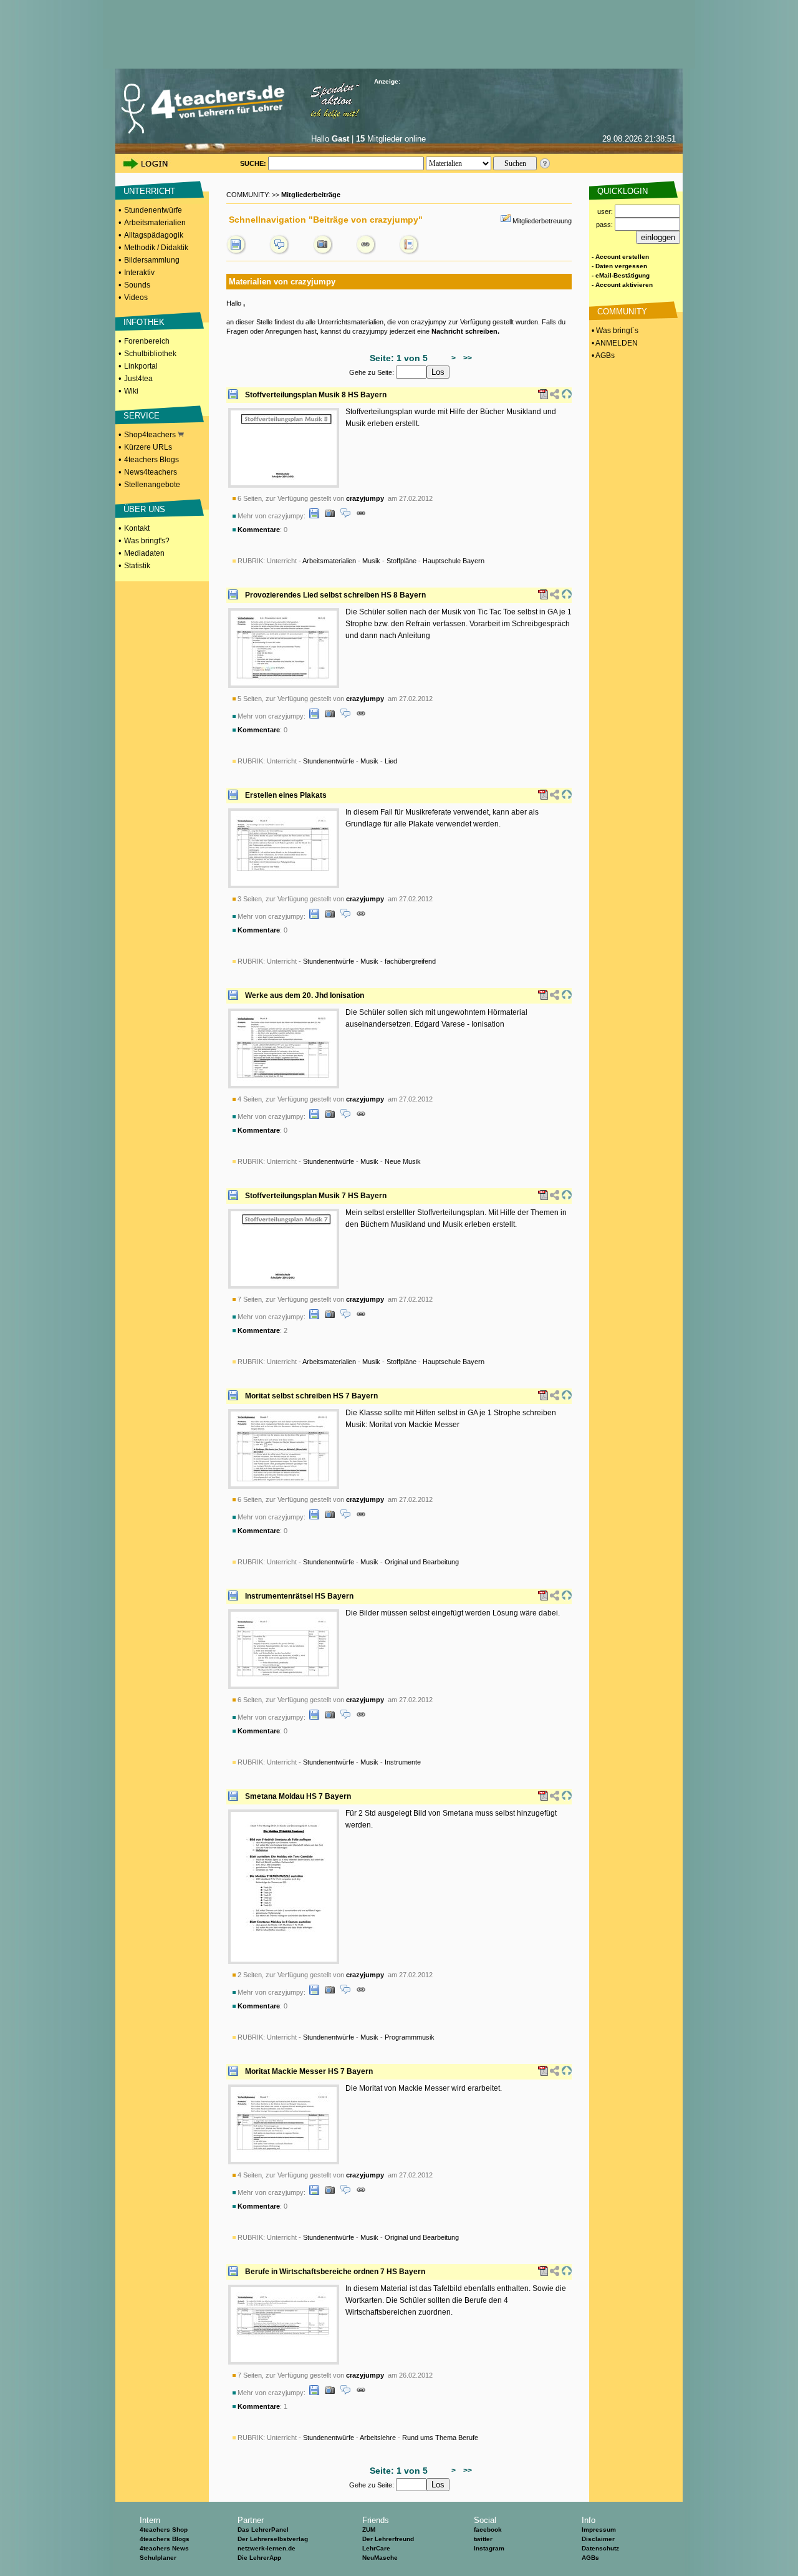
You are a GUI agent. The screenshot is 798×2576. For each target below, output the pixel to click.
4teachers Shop (164, 2530)
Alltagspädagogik (154, 235)
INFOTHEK (144, 322)
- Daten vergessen (619, 266)
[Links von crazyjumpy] (366, 252)
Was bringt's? (147, 541)
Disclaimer (598, 2539)
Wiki (131, 391)
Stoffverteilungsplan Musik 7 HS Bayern (316, 1196)
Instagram (489, 2548)
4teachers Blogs (151, 460)
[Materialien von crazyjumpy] (236, 252)
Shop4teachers (151, 435)
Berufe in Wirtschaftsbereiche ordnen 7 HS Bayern (335, 2272)
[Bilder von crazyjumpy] (323, 252)
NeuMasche (380, 2558)
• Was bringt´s (614, 331)
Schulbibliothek (150, 354)
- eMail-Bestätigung (621, 275)
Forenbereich (147, 341)
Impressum (599, 2530)
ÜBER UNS (144, 509)
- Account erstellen (620, 257)
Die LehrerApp (259, 2558)
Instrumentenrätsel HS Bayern (299, 1596)
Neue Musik (403, 1161)
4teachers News (164, 2548)
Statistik (137, 566)
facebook (488, 2530)
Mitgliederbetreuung (542, 221)
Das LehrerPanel (263, 2530)
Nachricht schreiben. (465, 331)
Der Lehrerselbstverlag (273, 2539)
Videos (136, 298)
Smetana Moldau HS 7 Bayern (298, 1796)
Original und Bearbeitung (422, 1562)
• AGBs (602, 356)
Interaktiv (139, 273)
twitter (483, 2539)
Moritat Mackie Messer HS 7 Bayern (309, 2071)
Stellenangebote (152, 485)
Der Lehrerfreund (388, 2539)
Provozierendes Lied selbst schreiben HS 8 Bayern (335, 595)
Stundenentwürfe (153, 210)
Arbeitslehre (378, 2438)
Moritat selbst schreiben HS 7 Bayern (311, 1396)
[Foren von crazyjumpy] (279, 252)
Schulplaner (158, 2558)
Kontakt (137, 528)
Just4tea (138, 379)
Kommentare (259, 530)
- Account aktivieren (622, 285)
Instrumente (403, 1762)
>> (466, 358)
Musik (371, 561)
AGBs (590, 2558)
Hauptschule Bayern (454, 561)
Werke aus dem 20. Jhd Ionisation (305, 995)
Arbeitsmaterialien (155, 223)
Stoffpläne (401, 561)
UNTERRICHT (149, 191)
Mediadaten (144, 553)
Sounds (137, 285)
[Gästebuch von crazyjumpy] (409, 252)
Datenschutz (600, 2548)
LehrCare (376, 2548)
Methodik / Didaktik (156, 248)
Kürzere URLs (148, 447)
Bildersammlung (152, 260)
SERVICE (142, 416)
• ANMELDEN (614, 343)
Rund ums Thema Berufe (440, 2438)
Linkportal (141, 366)
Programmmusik (410, 2037)
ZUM (369, 2530)
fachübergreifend (410, 961)
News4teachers (151, 472)
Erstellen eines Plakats (286, 795)
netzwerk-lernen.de (267, 2548)
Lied (391, 761)
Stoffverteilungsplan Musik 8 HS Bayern (316, 395)
